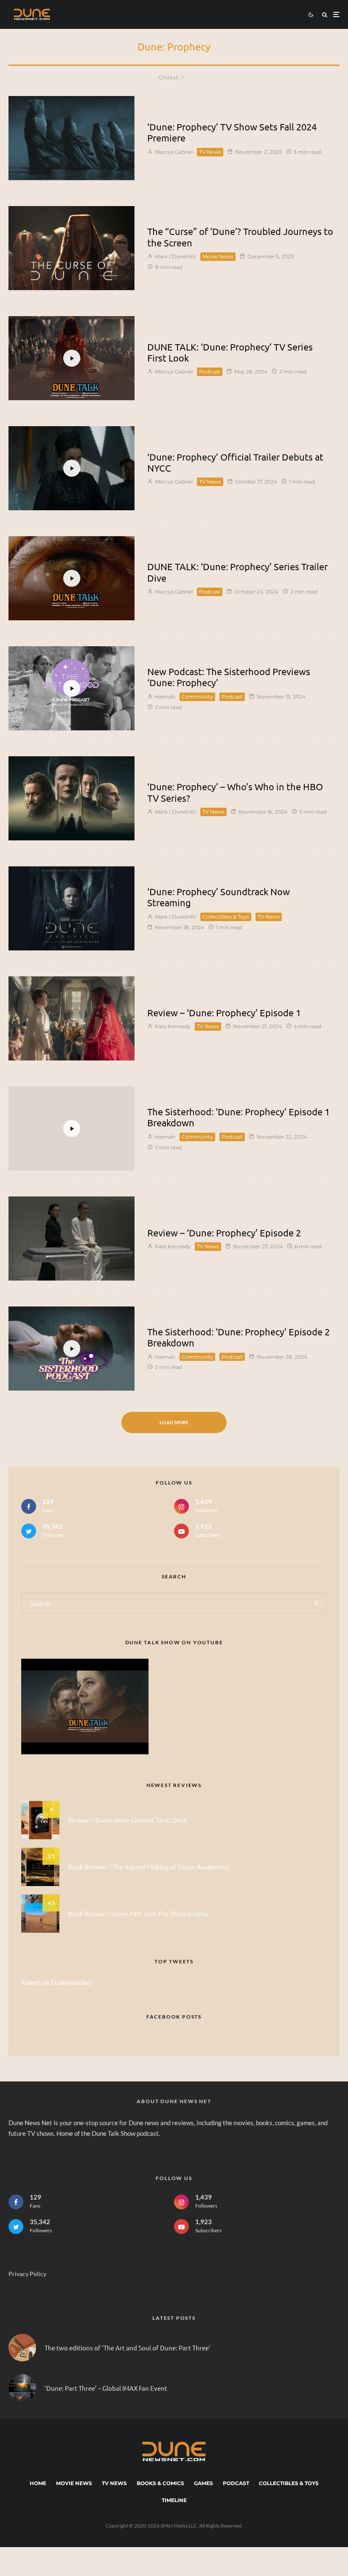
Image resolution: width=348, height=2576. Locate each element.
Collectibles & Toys (226, 917)
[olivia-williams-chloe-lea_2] (72, 1239)
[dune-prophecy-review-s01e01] (72, 1018)
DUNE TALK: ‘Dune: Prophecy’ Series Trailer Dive (237, 572)
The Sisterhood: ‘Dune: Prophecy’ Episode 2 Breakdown (239, 1337)
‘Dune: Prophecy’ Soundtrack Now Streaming (219, 897)
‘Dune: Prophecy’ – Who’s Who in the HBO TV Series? (235, 792)
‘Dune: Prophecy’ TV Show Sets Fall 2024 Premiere (232, 132)
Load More (174, 1422)
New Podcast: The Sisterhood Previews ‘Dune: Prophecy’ (229, 677)
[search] (317, 1603)
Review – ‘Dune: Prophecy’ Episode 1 (224, 1012)
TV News (210, 152)
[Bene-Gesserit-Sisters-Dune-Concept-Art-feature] (72, 138)
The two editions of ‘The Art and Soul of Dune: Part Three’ (128, 2348)
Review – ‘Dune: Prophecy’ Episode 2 (224, 1233)
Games (203, 2483)
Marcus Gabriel (173, 152)
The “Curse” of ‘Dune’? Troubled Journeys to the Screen (240, 237)
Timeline (174, 2500)
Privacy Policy (27, 2274)
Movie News (218, 256)
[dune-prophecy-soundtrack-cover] (72, 908)
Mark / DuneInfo (175, 256)
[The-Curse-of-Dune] (72, 248)
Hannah (164, 697)
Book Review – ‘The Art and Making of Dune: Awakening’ (149, 1867)
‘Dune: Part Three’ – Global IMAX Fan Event (106, 2388)
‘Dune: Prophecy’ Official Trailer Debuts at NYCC (235, 462)
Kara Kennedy (172, 1026)
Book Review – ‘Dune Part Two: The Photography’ (139, 1913)
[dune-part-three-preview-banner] (22, 2388)
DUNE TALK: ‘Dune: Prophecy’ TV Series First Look (230, 352)
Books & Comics (160, 2483)
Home (38, 2483)
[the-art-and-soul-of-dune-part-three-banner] (22, 2348)
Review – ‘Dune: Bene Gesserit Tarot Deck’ (128, 1820)
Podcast (210, 372)
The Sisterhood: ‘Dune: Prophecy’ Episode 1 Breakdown (239, 1117)
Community (197, 697)
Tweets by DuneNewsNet (57, 1982)
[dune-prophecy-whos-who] (72, 798)
